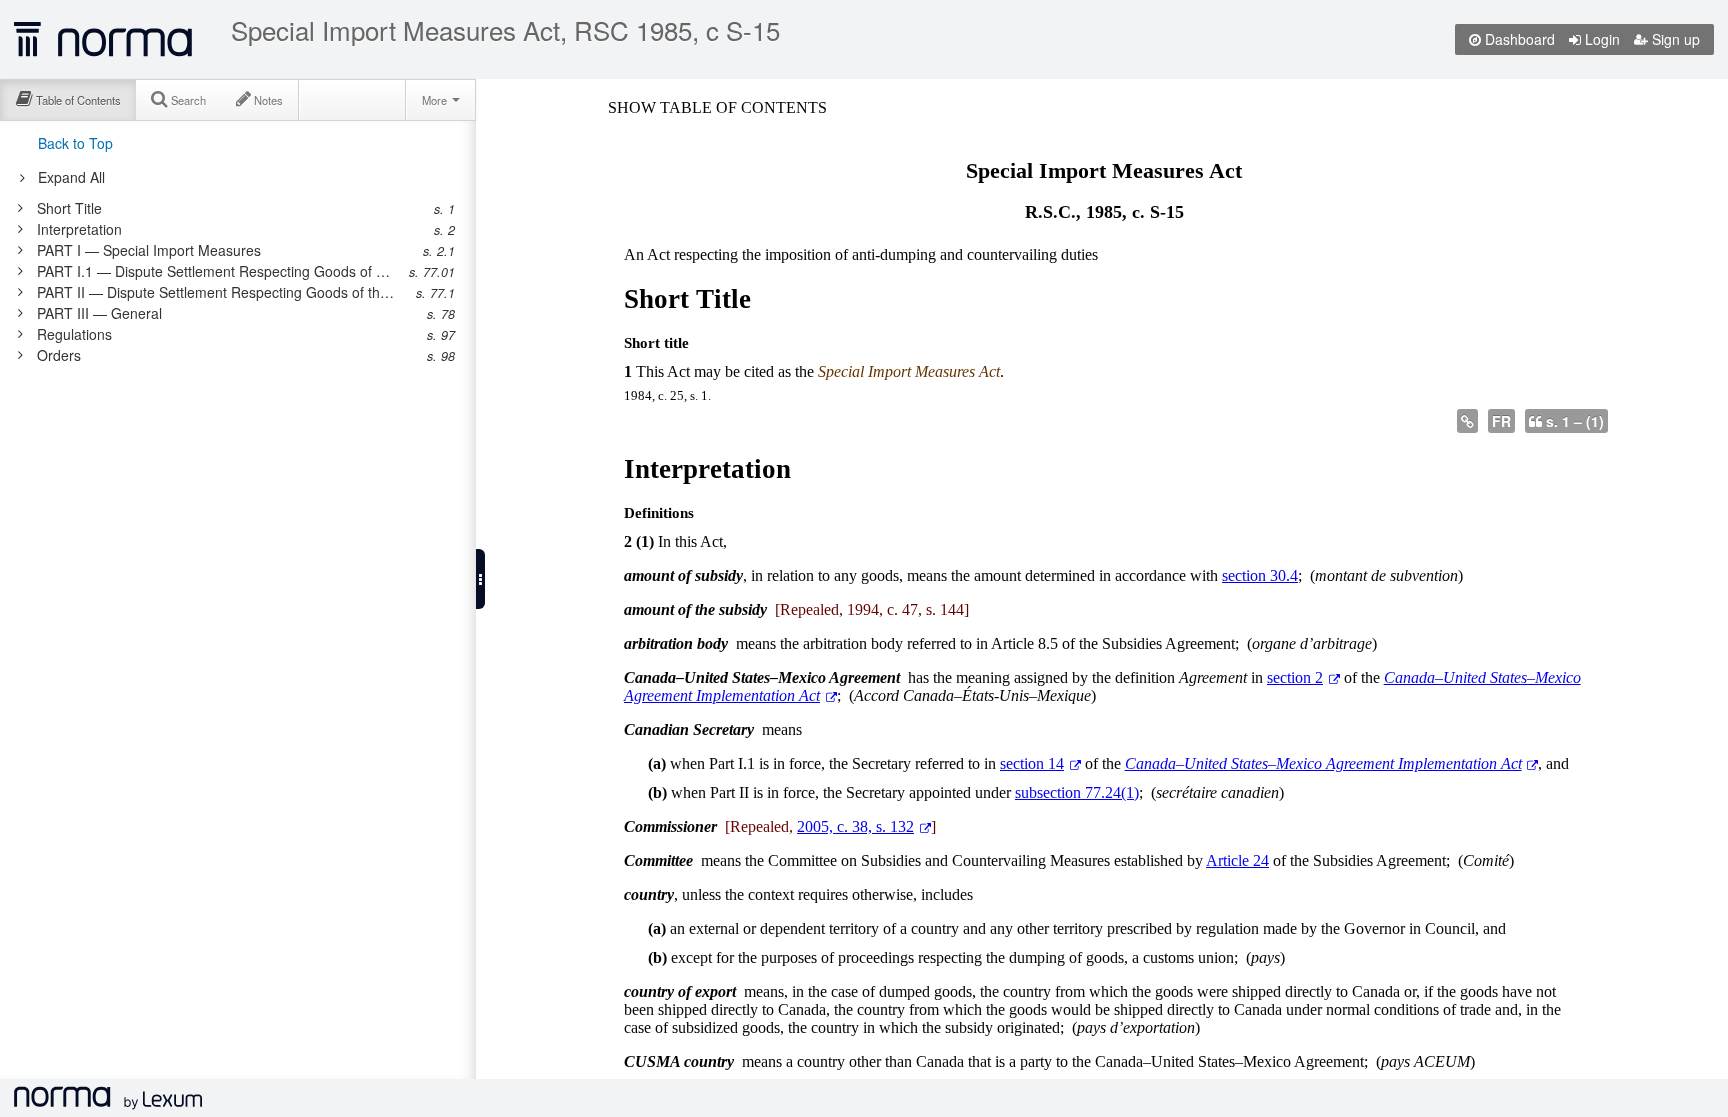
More (436, 100)
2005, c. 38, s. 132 (855, 826)
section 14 (1032, 763)
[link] (227, 208)
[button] (480, 579)
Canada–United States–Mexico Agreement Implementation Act (1323, 763)
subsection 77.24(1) (1077, 792)
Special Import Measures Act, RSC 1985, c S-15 (505, 30)
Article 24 (1237, 860)
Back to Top (75, 143)
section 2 (1295, 677)
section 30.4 (1260, 575)
